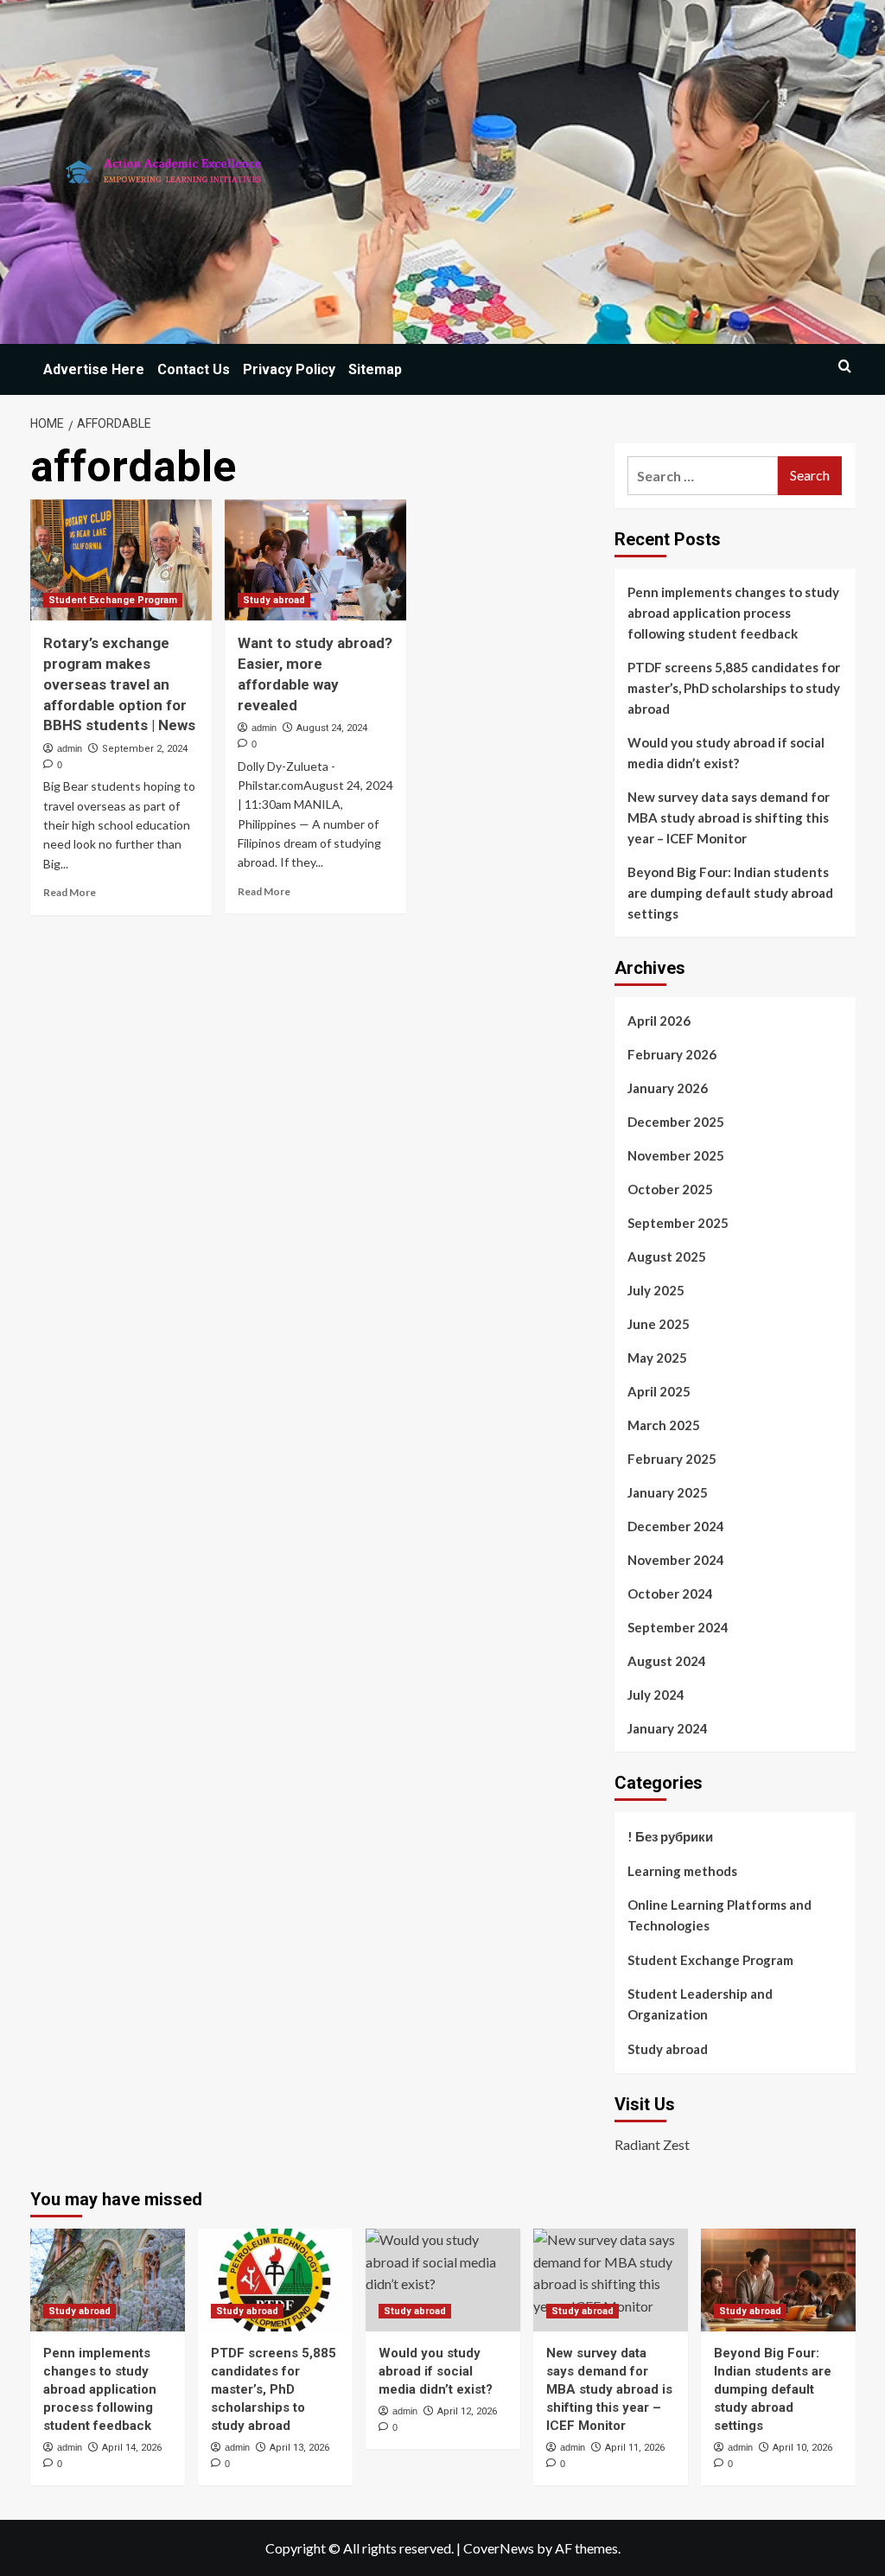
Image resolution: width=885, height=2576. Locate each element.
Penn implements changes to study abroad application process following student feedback (733, 613)
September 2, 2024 (145, 749)
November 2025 (676, 1155)
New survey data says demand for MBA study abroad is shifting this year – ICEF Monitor (729, 817)
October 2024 (670, 1593)
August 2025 (667, 1256)
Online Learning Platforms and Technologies (719, 1915)
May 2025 (657, 1358)
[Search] (845, 366)
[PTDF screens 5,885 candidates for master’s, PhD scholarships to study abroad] (275, 2280)
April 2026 (659, 1021)
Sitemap (375, 369)
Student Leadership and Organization (700, 2004)
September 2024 (678, 1627)
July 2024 (656, 1695)
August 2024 (667, 1661)
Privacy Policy (289, 369)
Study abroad (274, 600)
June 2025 (659, 1324)
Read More (70, 892)
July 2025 (656, 1290)
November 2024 (676, 1560)
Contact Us (194, 369)
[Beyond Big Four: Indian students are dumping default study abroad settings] (778, 2280)
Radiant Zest (652, 2144)
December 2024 (676, 1526)
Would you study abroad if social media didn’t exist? (726, 753)
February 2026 (672, 1054)
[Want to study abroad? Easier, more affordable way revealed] (315, 560)
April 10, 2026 (802, 2448)
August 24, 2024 (332, 728)
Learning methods (682, 1871)
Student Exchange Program (113, 600)
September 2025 (678, 1223)
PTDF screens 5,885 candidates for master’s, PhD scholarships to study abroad (734, 688)
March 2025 (664, 1425)
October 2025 (670, 1189)
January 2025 (668, 1492)
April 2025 (659, 1391)
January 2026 (668, 1088)
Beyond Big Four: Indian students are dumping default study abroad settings (730, 893)
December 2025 (676, 1122)
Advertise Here (94, 369)
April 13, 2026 (299, 2448)
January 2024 (668, 1728)
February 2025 (672, 1459)
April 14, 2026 (132, 2448)
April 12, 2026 (467, 2411)
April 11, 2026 (635, 2448)
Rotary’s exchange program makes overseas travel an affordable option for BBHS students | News (119, 684)
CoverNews (499, 2548)
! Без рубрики (670, 1836)
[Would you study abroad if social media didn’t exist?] (443, 2280)
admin (70, 748)
